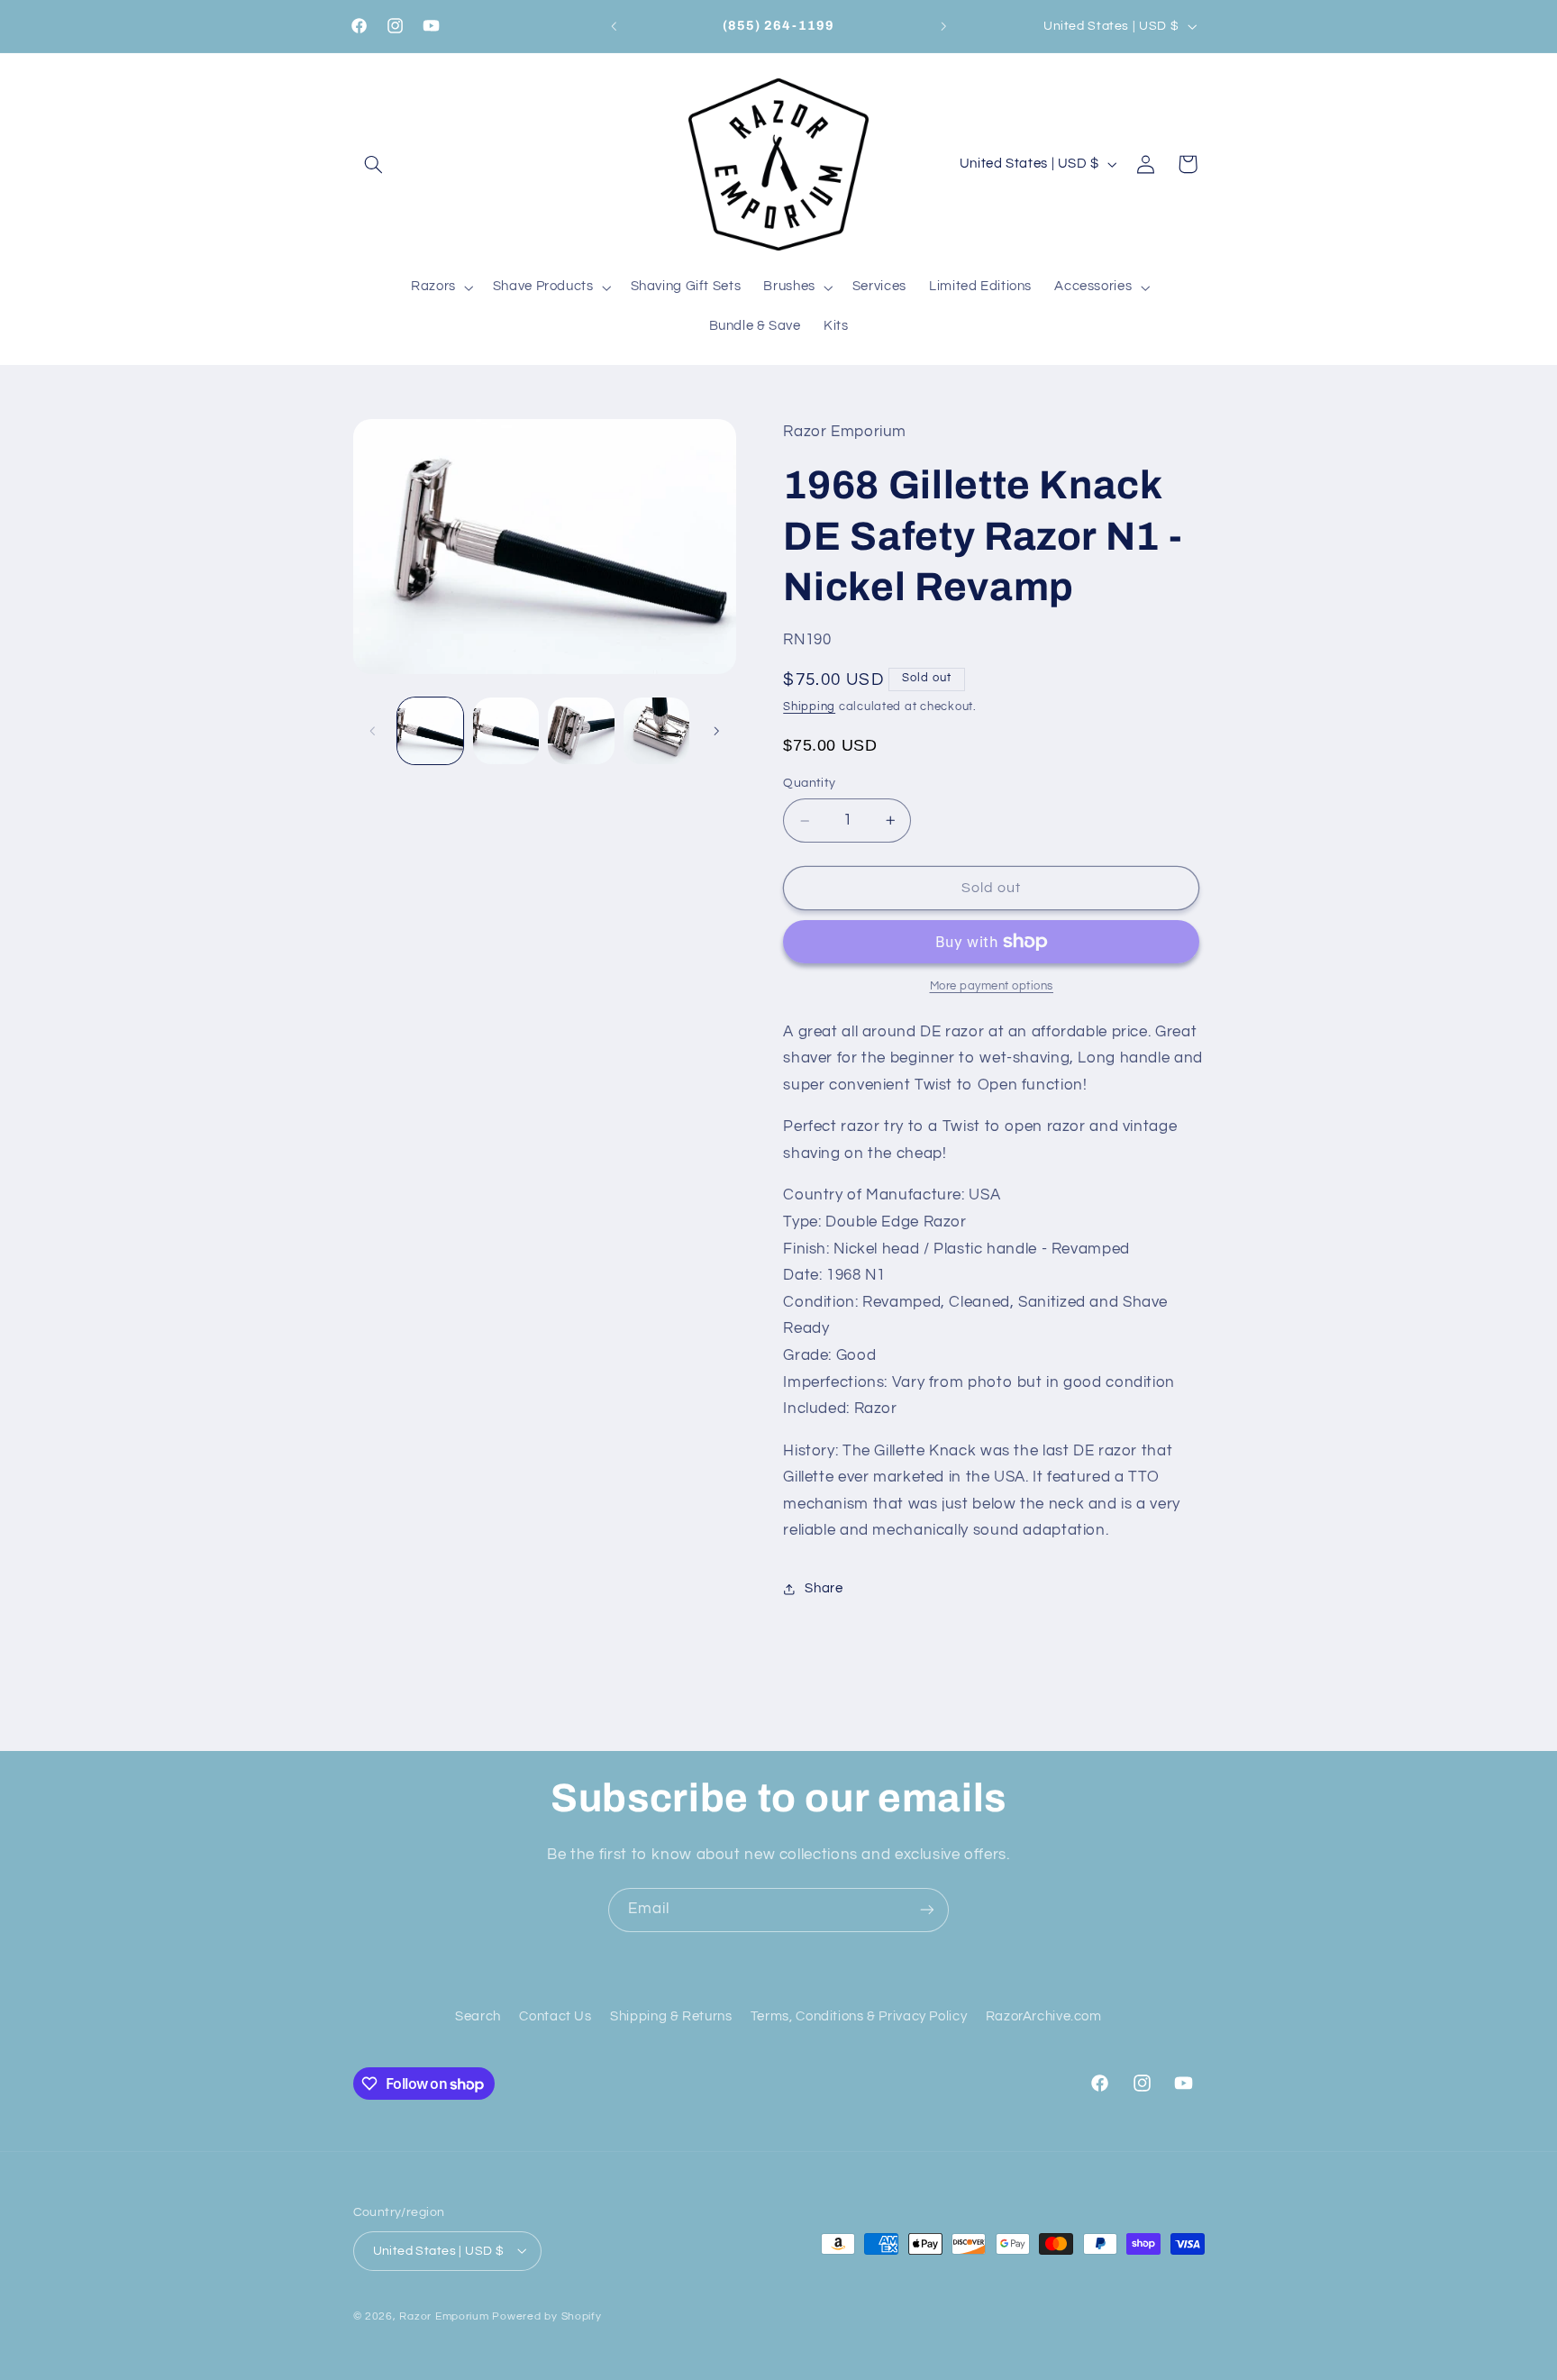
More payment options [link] (992, 986)
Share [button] (824, 1589)
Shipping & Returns (671, 2016)
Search (478, 2016)
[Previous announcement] (614, 26)
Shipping (809, 707)
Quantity (809, 784)
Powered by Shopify (546, 2316)
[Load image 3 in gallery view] (581, 730)
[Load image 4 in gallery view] (656, 730)
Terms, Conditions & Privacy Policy (859, 2016)
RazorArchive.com (1044, 2016)
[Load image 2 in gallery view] (506, 730)
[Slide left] (373, 731)
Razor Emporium (444, 2316)
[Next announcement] (943, 26)
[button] (374, 164)
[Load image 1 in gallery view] (430, 730)
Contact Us (555, 2016)
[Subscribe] (927, 1910)
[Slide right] (716, 731)
